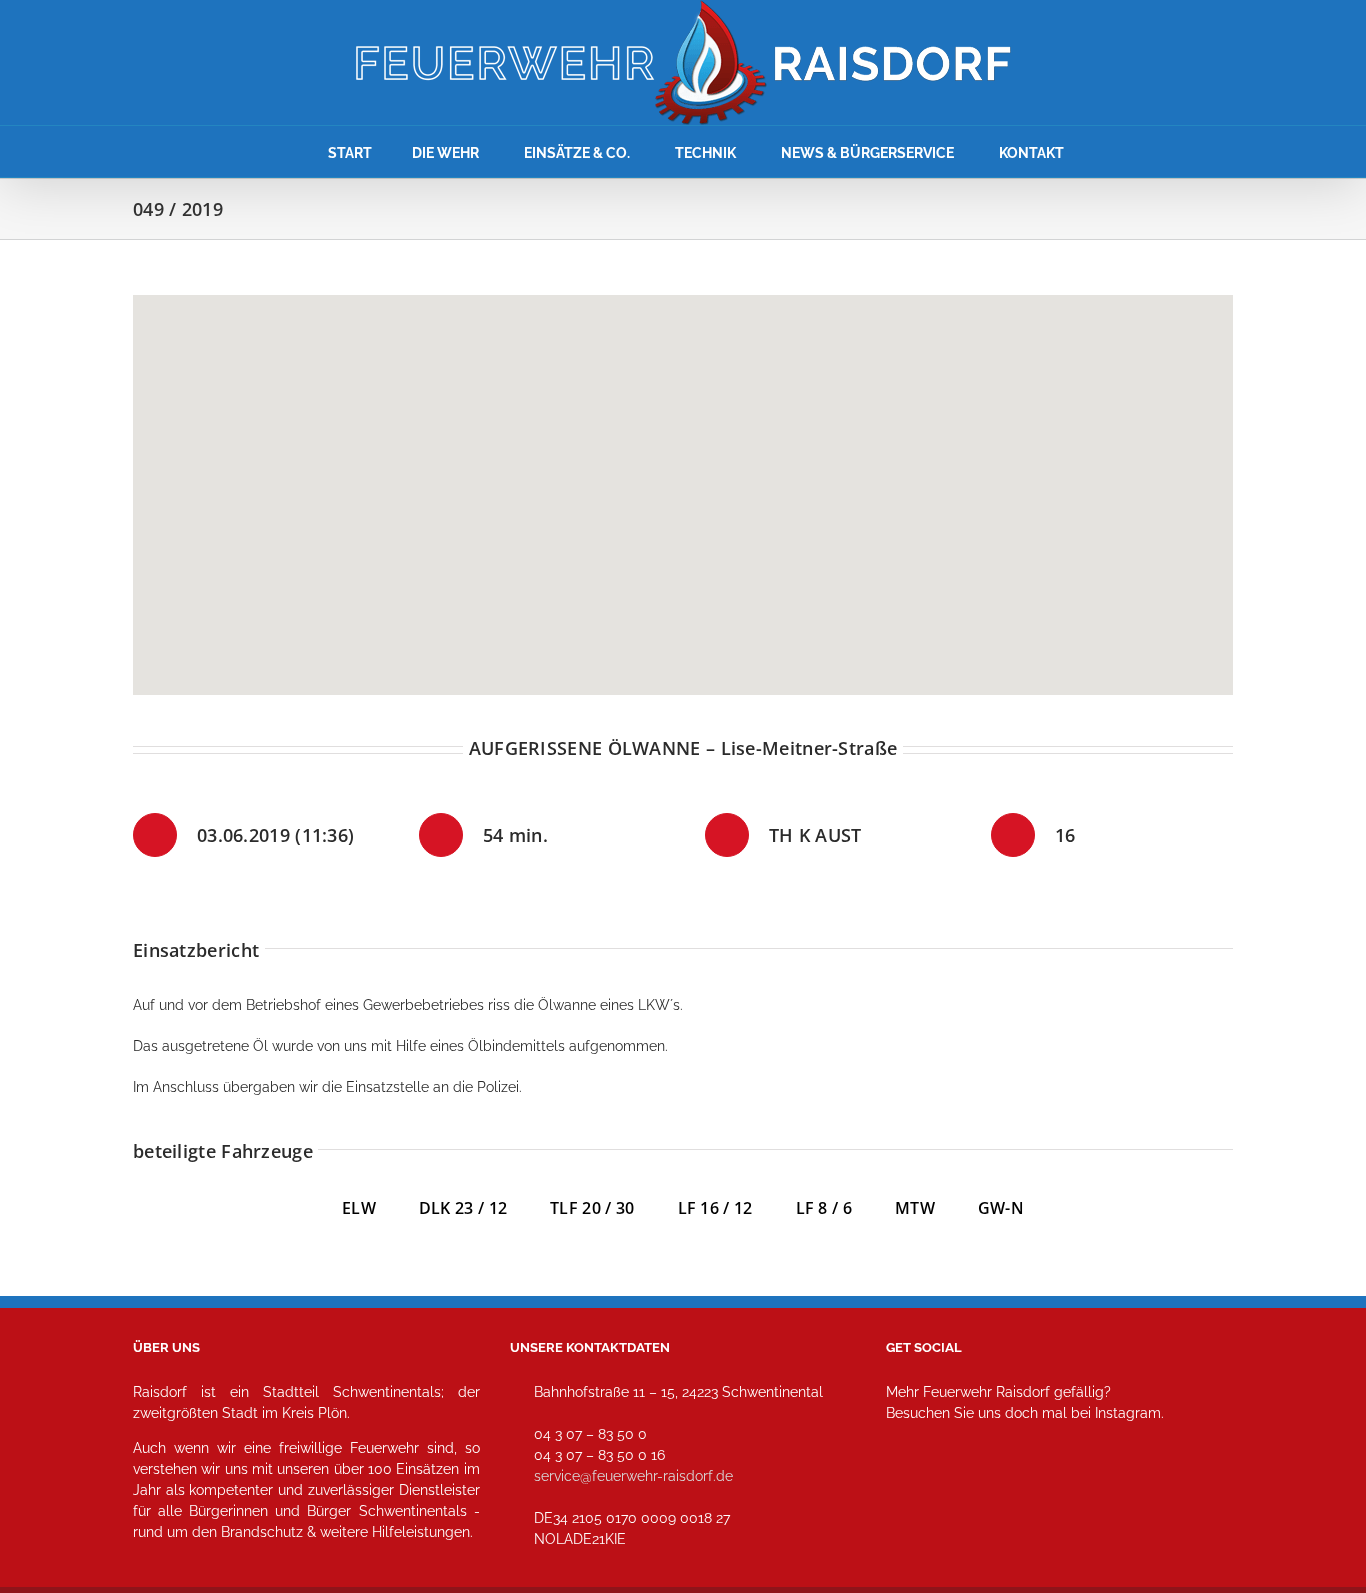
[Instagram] (907, 1501)
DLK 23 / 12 (484, 1208)
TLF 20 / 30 (592, 1208)
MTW (915, 1208)
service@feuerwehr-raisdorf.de (633, 1476)
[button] (683, 483)
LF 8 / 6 (824, 1208)
